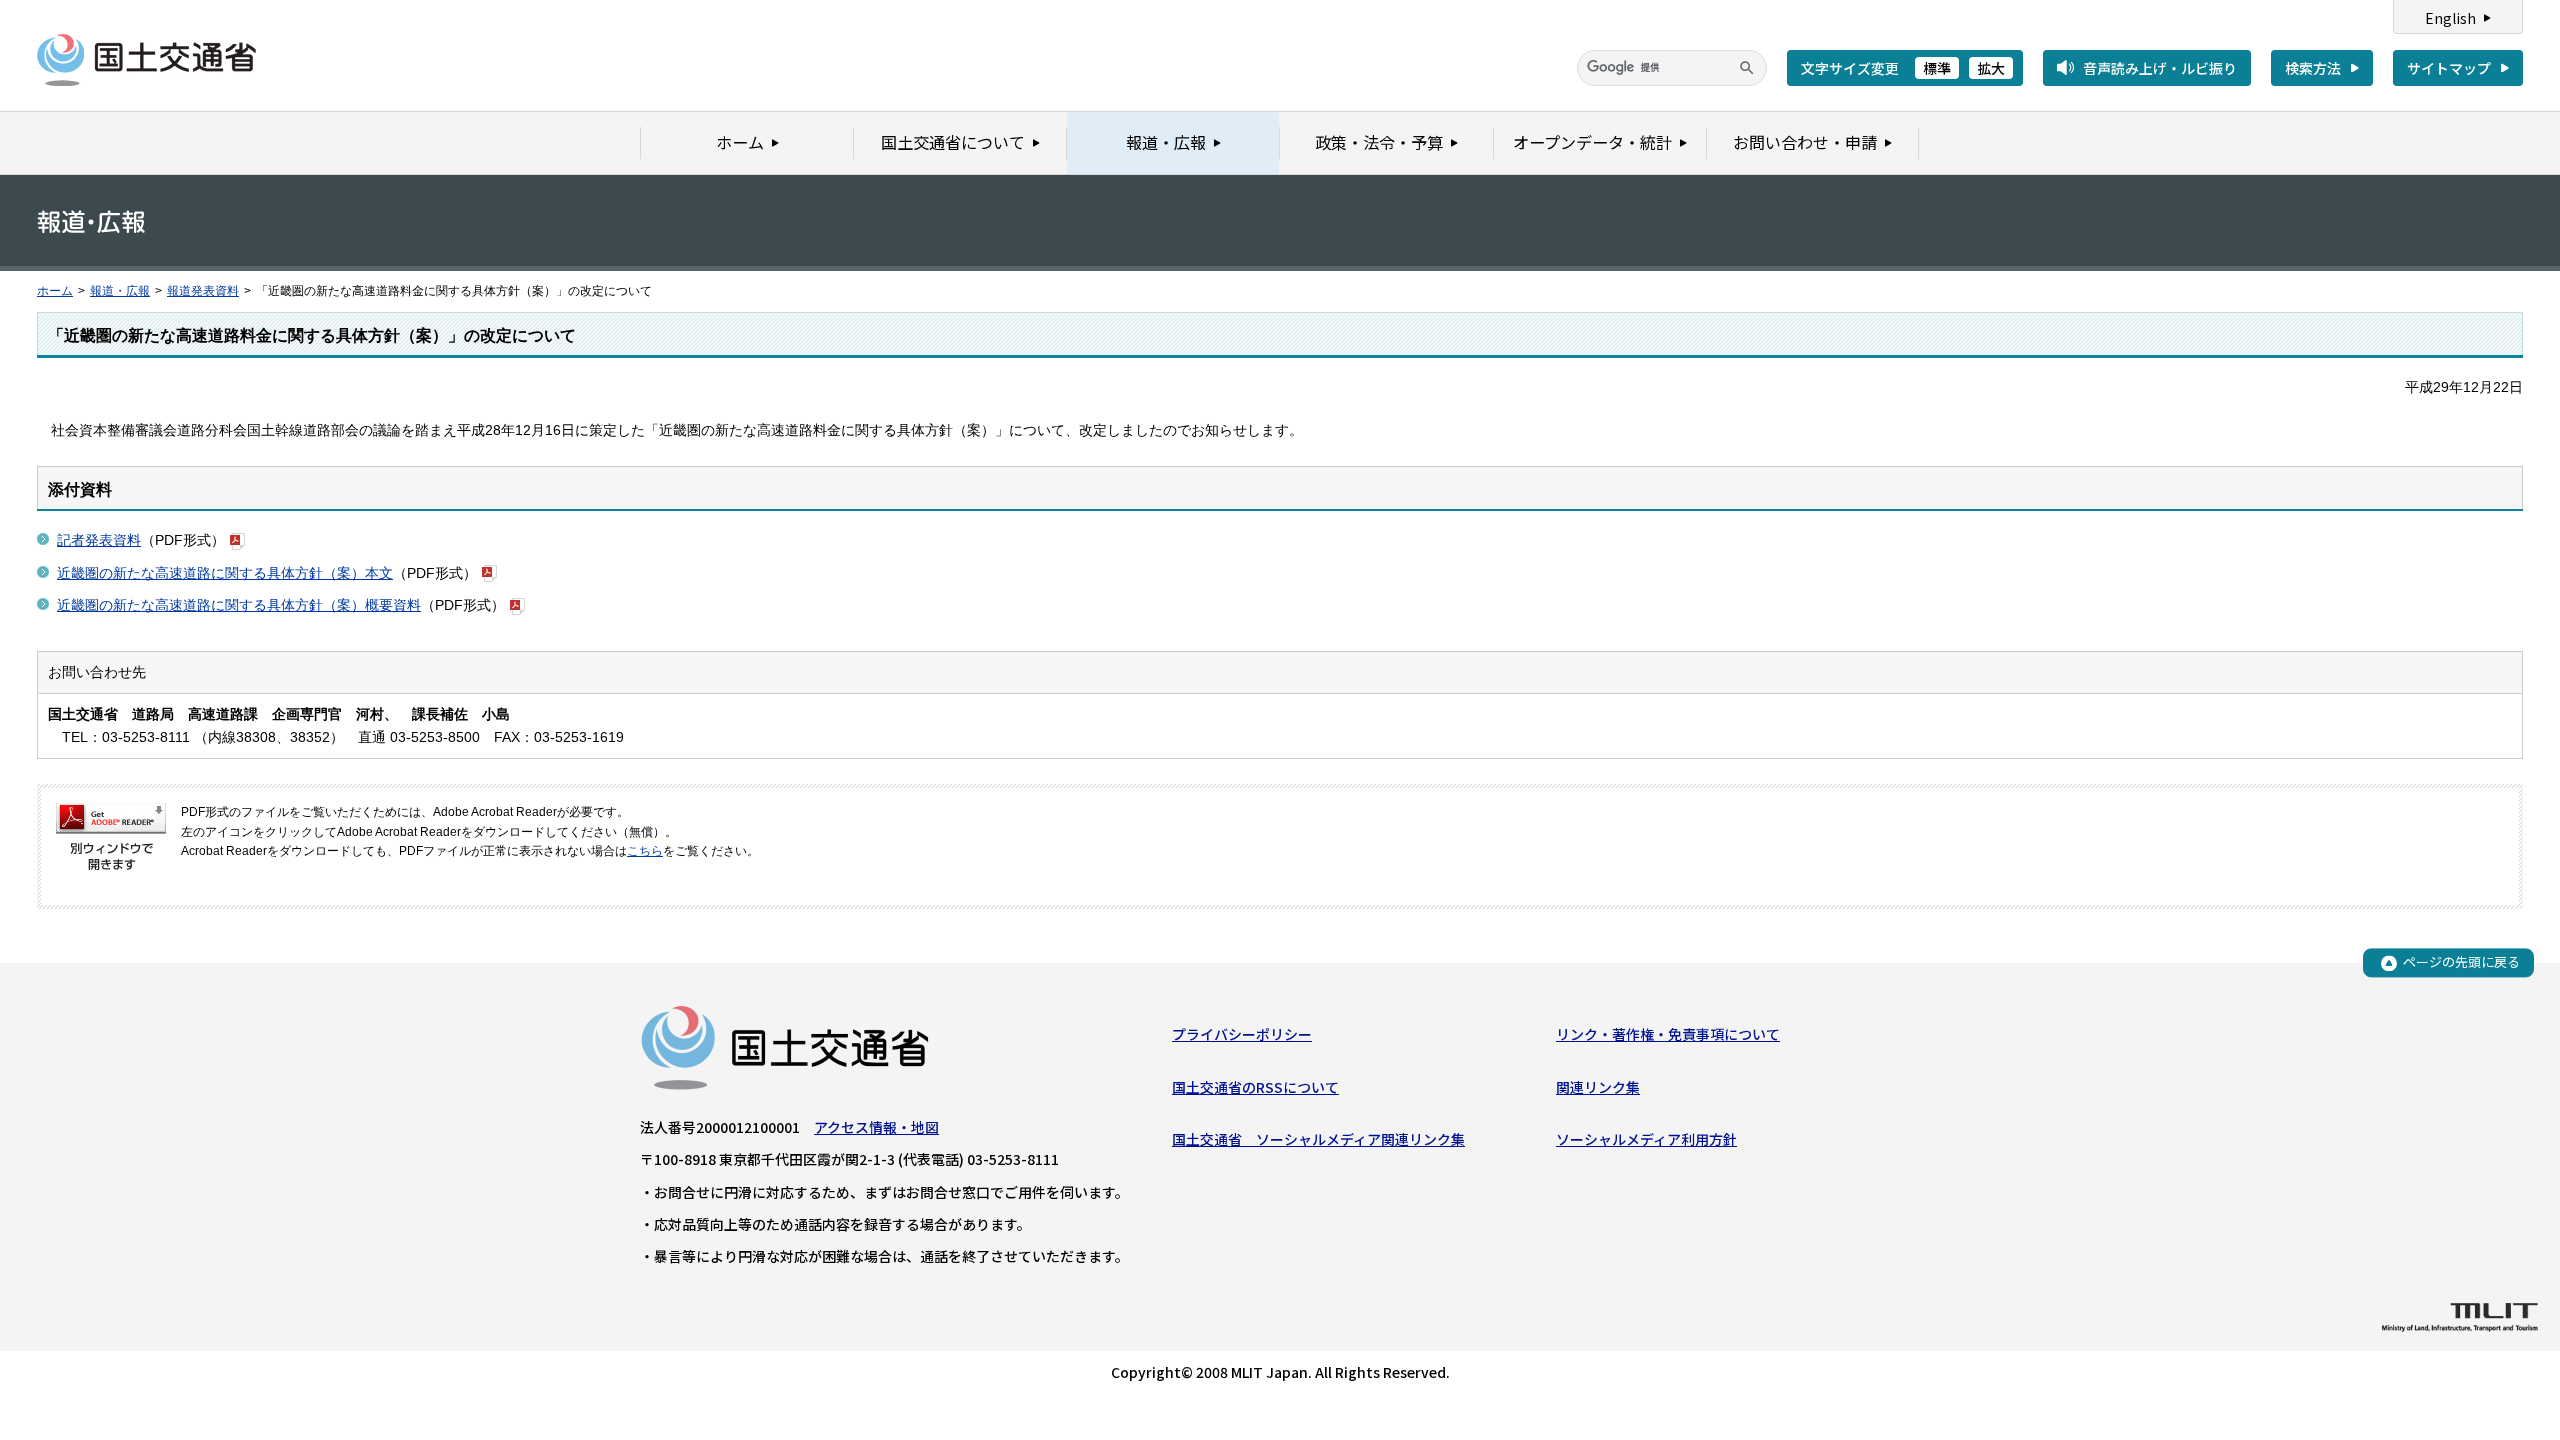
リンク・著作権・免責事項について (1668, 1034)
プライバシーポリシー (1242, 1034)
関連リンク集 (1598, 1087)
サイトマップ (2449, 68)
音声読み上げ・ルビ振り (2160, 68)
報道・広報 (120, 291)
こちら (645, 851)
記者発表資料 (99, 540)
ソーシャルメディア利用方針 (1646, 1139)
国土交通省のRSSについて (1255, 1087)
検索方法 (2313, 68)
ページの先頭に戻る (2461, 962)
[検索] (1747, 68)
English (2450, 18)
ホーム (55, 291)
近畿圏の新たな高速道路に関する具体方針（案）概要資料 (239, 605)
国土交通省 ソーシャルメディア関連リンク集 (1318, 1139)
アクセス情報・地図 (876, 1127)
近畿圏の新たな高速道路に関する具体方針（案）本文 (225, 573)
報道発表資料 (203, 291)
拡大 (1991, 68)
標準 (1937, 68)
